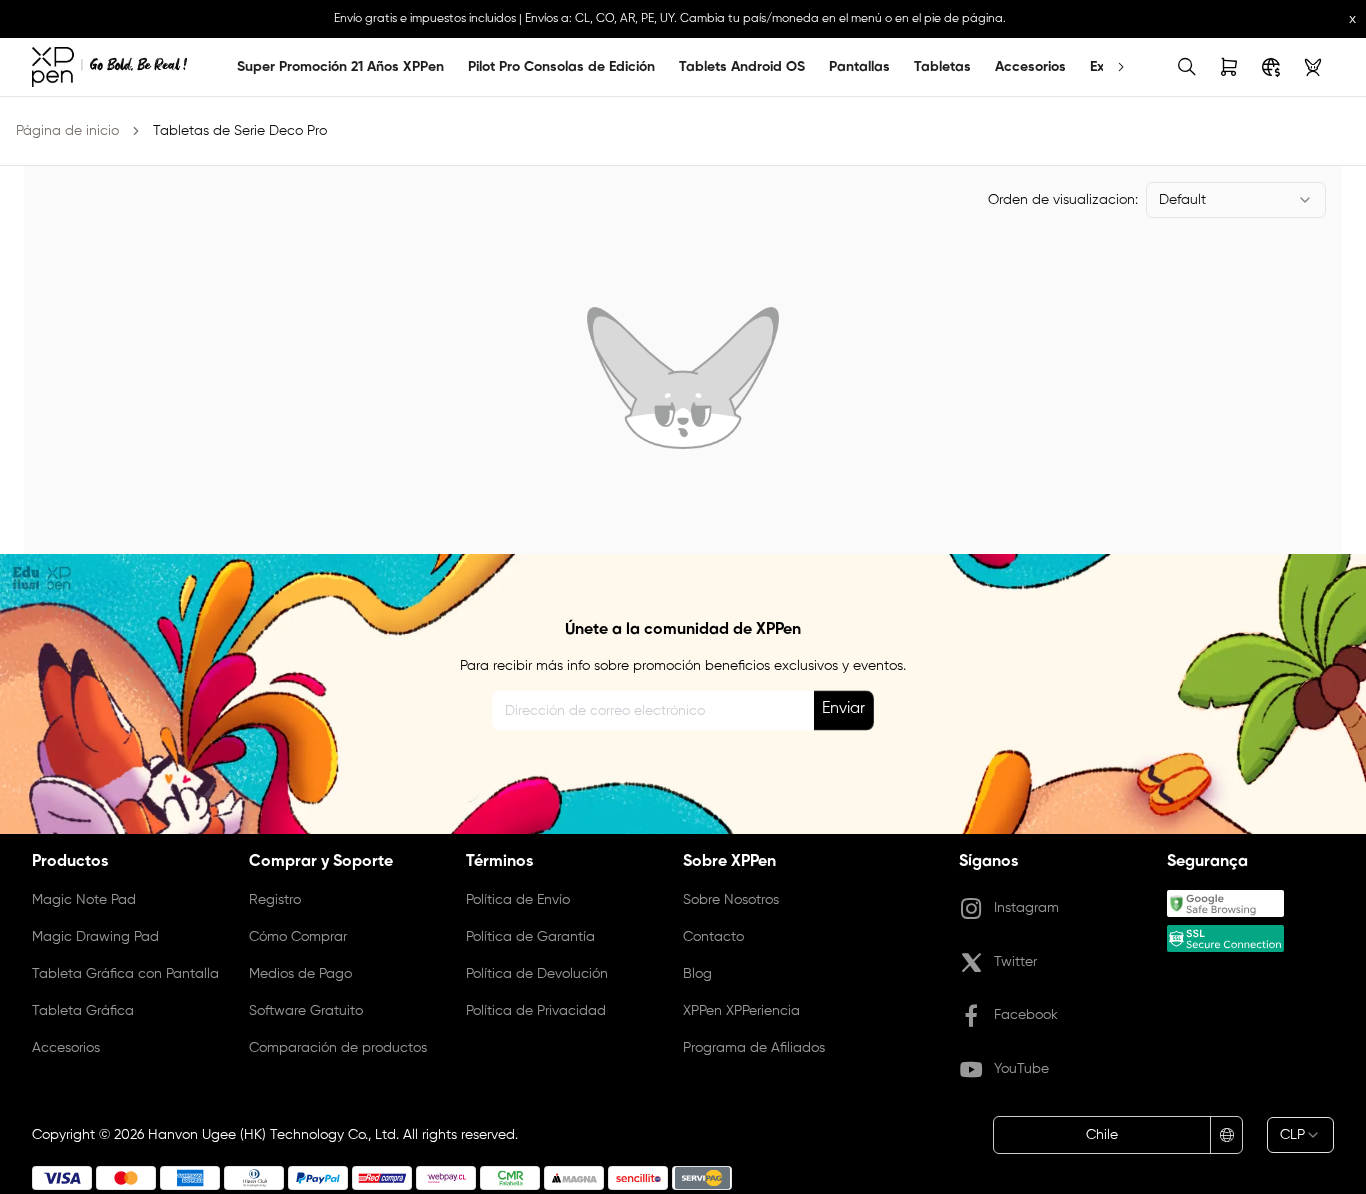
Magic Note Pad (84, 900)
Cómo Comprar (298, 937)
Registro (275, 900)
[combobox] (1236, 200)
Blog (697, 974)
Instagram (1026, 908)
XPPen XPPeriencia (741, 1011)
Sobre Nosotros (731, 900)
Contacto (713, 937)
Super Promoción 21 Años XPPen (340, 67)
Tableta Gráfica (83, 1011)
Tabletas (942, 67)
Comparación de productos (338, 1048)
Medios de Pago (300, 974)
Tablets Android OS (742, 67)
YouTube (1021, 1069)
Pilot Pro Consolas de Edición (561, 67)
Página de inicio (67, 131)
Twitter (1015, 962)
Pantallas (859, 67)
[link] (109, 67)
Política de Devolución (537, 974)
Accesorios (1030, 67)
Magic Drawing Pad (95, 937)
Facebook (1026, 1015)
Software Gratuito (306, 1011)
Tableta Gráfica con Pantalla (125, 974)
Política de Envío (518, 900)
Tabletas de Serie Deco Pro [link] (240, 131)
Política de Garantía (530, 937)
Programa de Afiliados (754, 1048)
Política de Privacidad (536, 1011)
